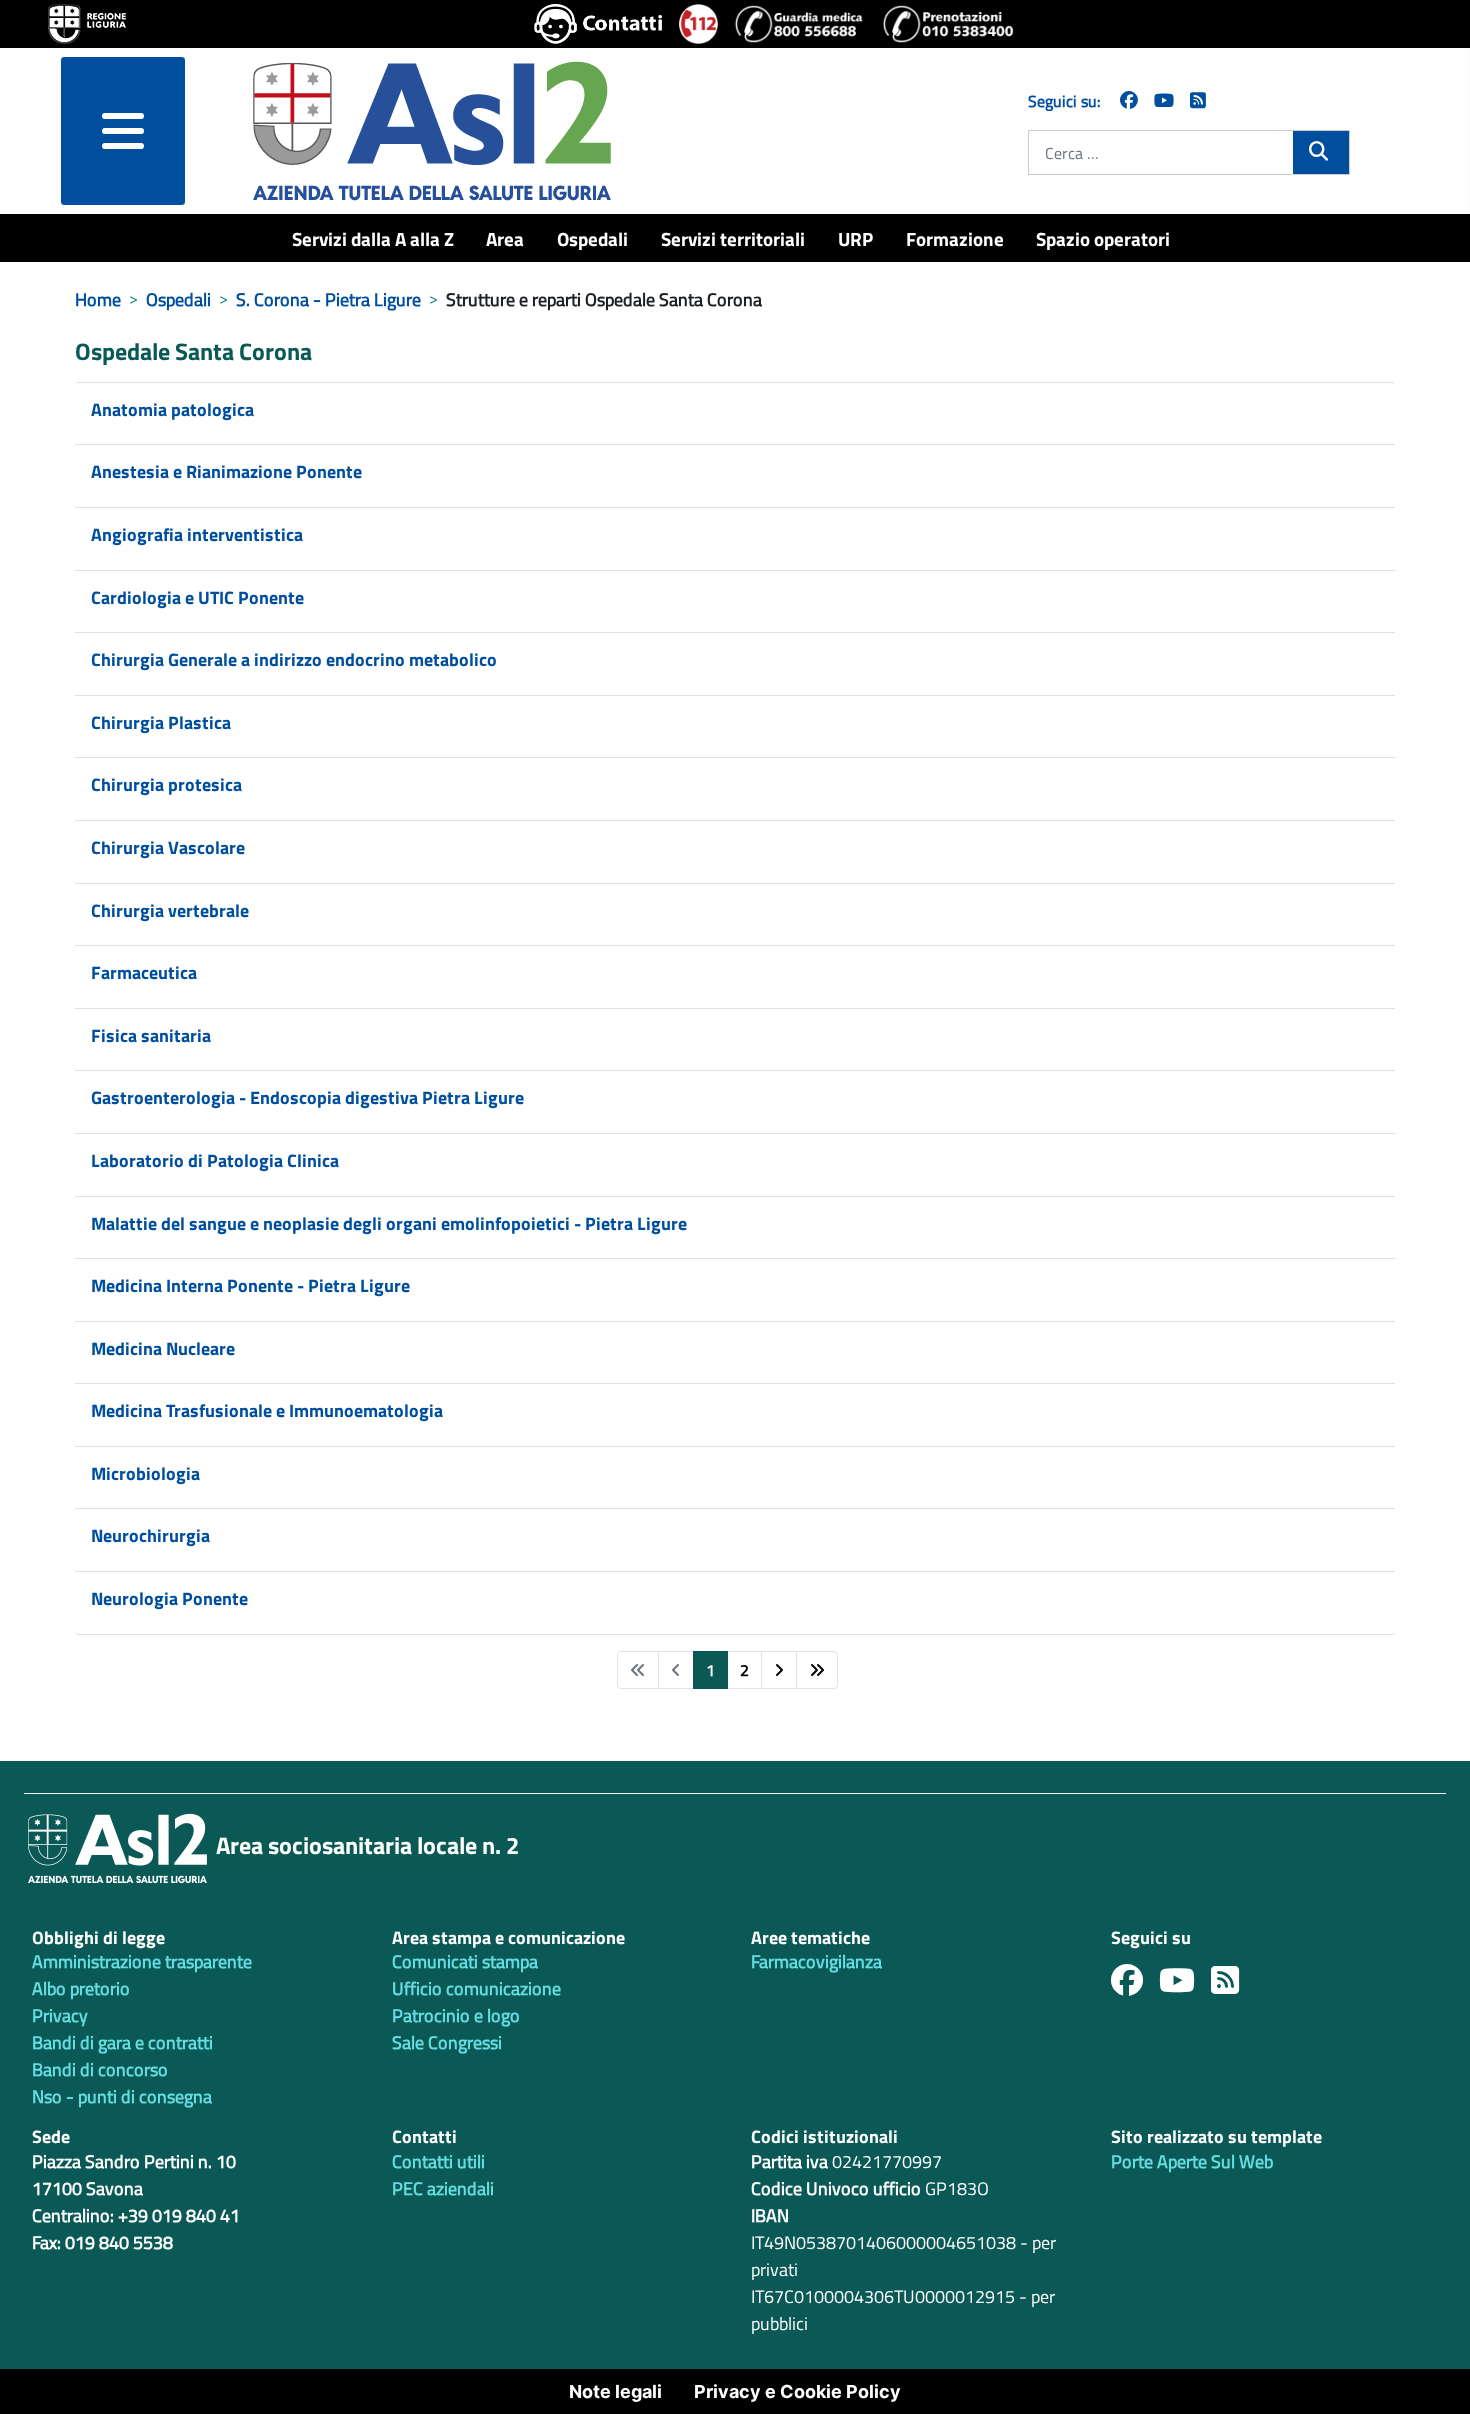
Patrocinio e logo (456, 2015)
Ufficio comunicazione (476, 1988)
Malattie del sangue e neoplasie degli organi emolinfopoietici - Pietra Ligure (389, 1223)
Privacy (60, 2015)
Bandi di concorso (100, 2069)
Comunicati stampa (465, 1961)
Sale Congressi (447, 2042)
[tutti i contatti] (598, 24)
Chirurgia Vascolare (168, 847)
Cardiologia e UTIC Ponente (197, 597)
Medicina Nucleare (163, 1348)
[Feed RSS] (1233, 1985)
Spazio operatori (1103, 238)
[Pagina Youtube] (1164, 100)
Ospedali (592, 238)
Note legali (615, 2391)
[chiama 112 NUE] (699, 24)
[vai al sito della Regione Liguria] (87, 22)
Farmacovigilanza (816, 1961)
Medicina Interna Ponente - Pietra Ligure (250, 1285)
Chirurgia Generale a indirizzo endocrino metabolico (294, 659)
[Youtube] (1185, 1985)
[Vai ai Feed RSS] (1198, 100)
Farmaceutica (144, 972)
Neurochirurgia (150, 1535)
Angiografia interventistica (197, 534)
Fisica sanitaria (151, 1035)
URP (855, 238)
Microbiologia (145, 1473)
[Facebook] (1129, 100)
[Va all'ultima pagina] (817, 1670)
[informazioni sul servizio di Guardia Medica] (800, 24)
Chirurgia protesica (166, 784)
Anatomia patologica (172, 409)
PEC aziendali (443, 2188)
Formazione (955, 238)
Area (505, 238)
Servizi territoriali (733, 238)
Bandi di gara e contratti (122, 2042)
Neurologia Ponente (169, 1598)
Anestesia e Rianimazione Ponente (226, 471)
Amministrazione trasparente (142, 1961)
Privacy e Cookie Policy (797, 2391)
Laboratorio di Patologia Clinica (215, 1160)
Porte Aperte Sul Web (1192, 2161)
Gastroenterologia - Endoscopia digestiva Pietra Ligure (307, 1097)
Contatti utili (438, 2161)
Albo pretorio (81, 1988)
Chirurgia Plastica (161, 722)
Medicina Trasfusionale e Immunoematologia (267, 1410)
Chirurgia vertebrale (170, 910)
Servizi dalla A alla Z (373, 238)
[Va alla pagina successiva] (779, 1670)
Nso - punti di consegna (122, 2096)
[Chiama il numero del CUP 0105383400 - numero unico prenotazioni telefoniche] (948, 24)
